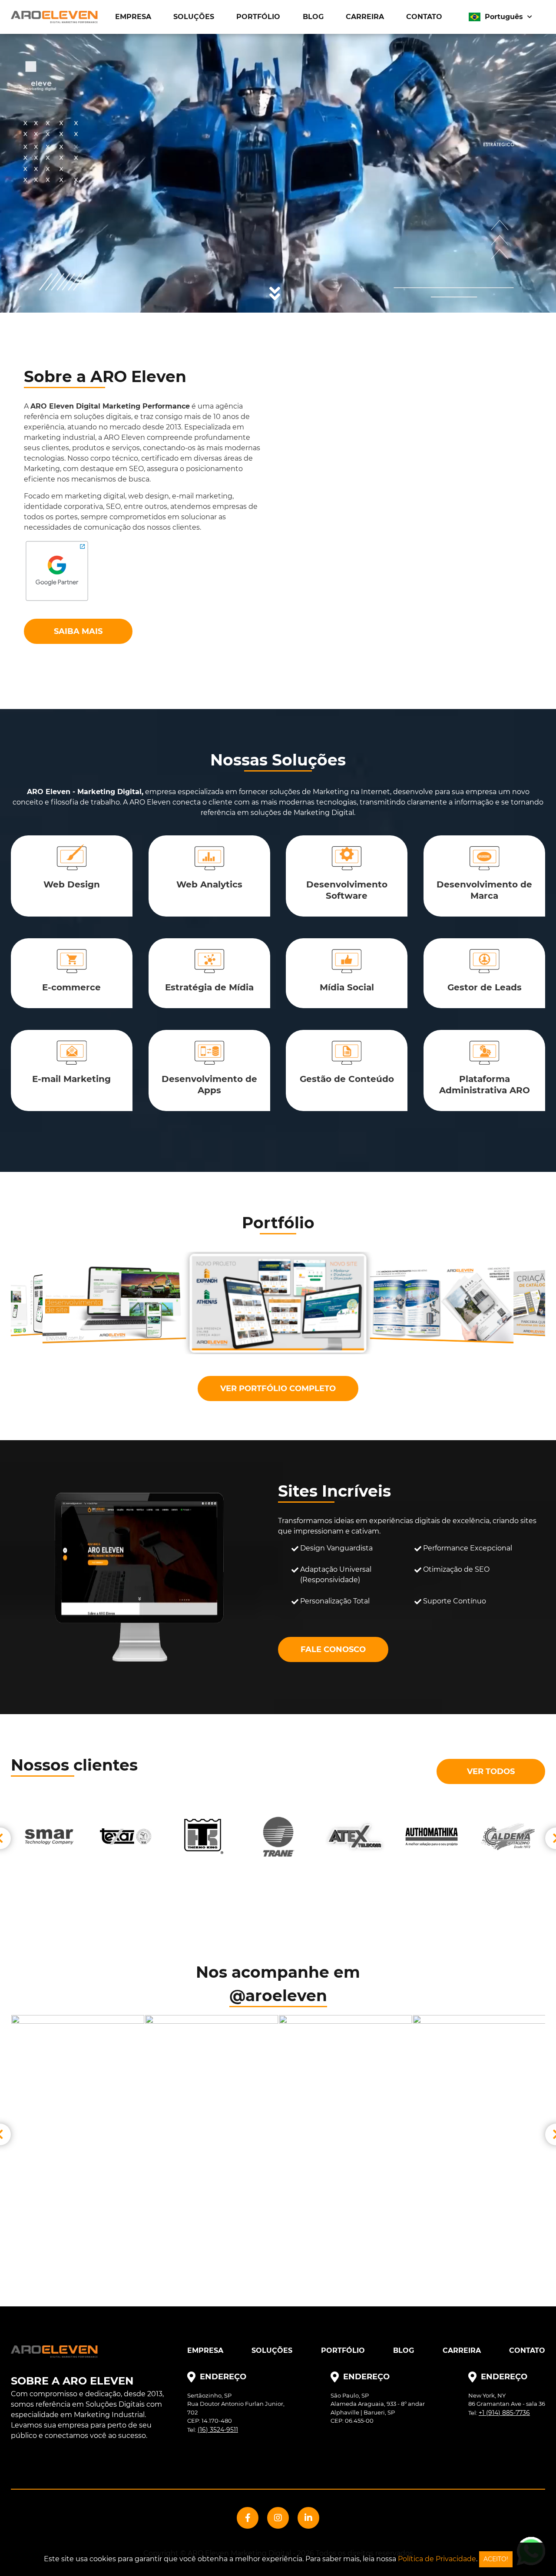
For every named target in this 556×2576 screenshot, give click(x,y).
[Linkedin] (308, 2518)
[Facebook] (248, 2518)
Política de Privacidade (437, 2559)
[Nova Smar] (508, 1837)
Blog (313, 17)
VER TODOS (491, 1771)
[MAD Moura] (355, 1837)
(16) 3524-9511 (218, 2430)
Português (504, 17)
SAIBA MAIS (78, 631)
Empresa (133, 17)
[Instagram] (278, 2518)
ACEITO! (496, 2559)
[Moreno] (431, 1837)
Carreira (365, 17)
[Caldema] (202, 1837)
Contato (424, 17)
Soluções (194, 17)
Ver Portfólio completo (278, 1389)
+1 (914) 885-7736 (504, 2413)
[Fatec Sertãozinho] (278, 1837)
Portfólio (258, 17)
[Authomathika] (126, 1837)
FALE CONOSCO (333, 1649)
